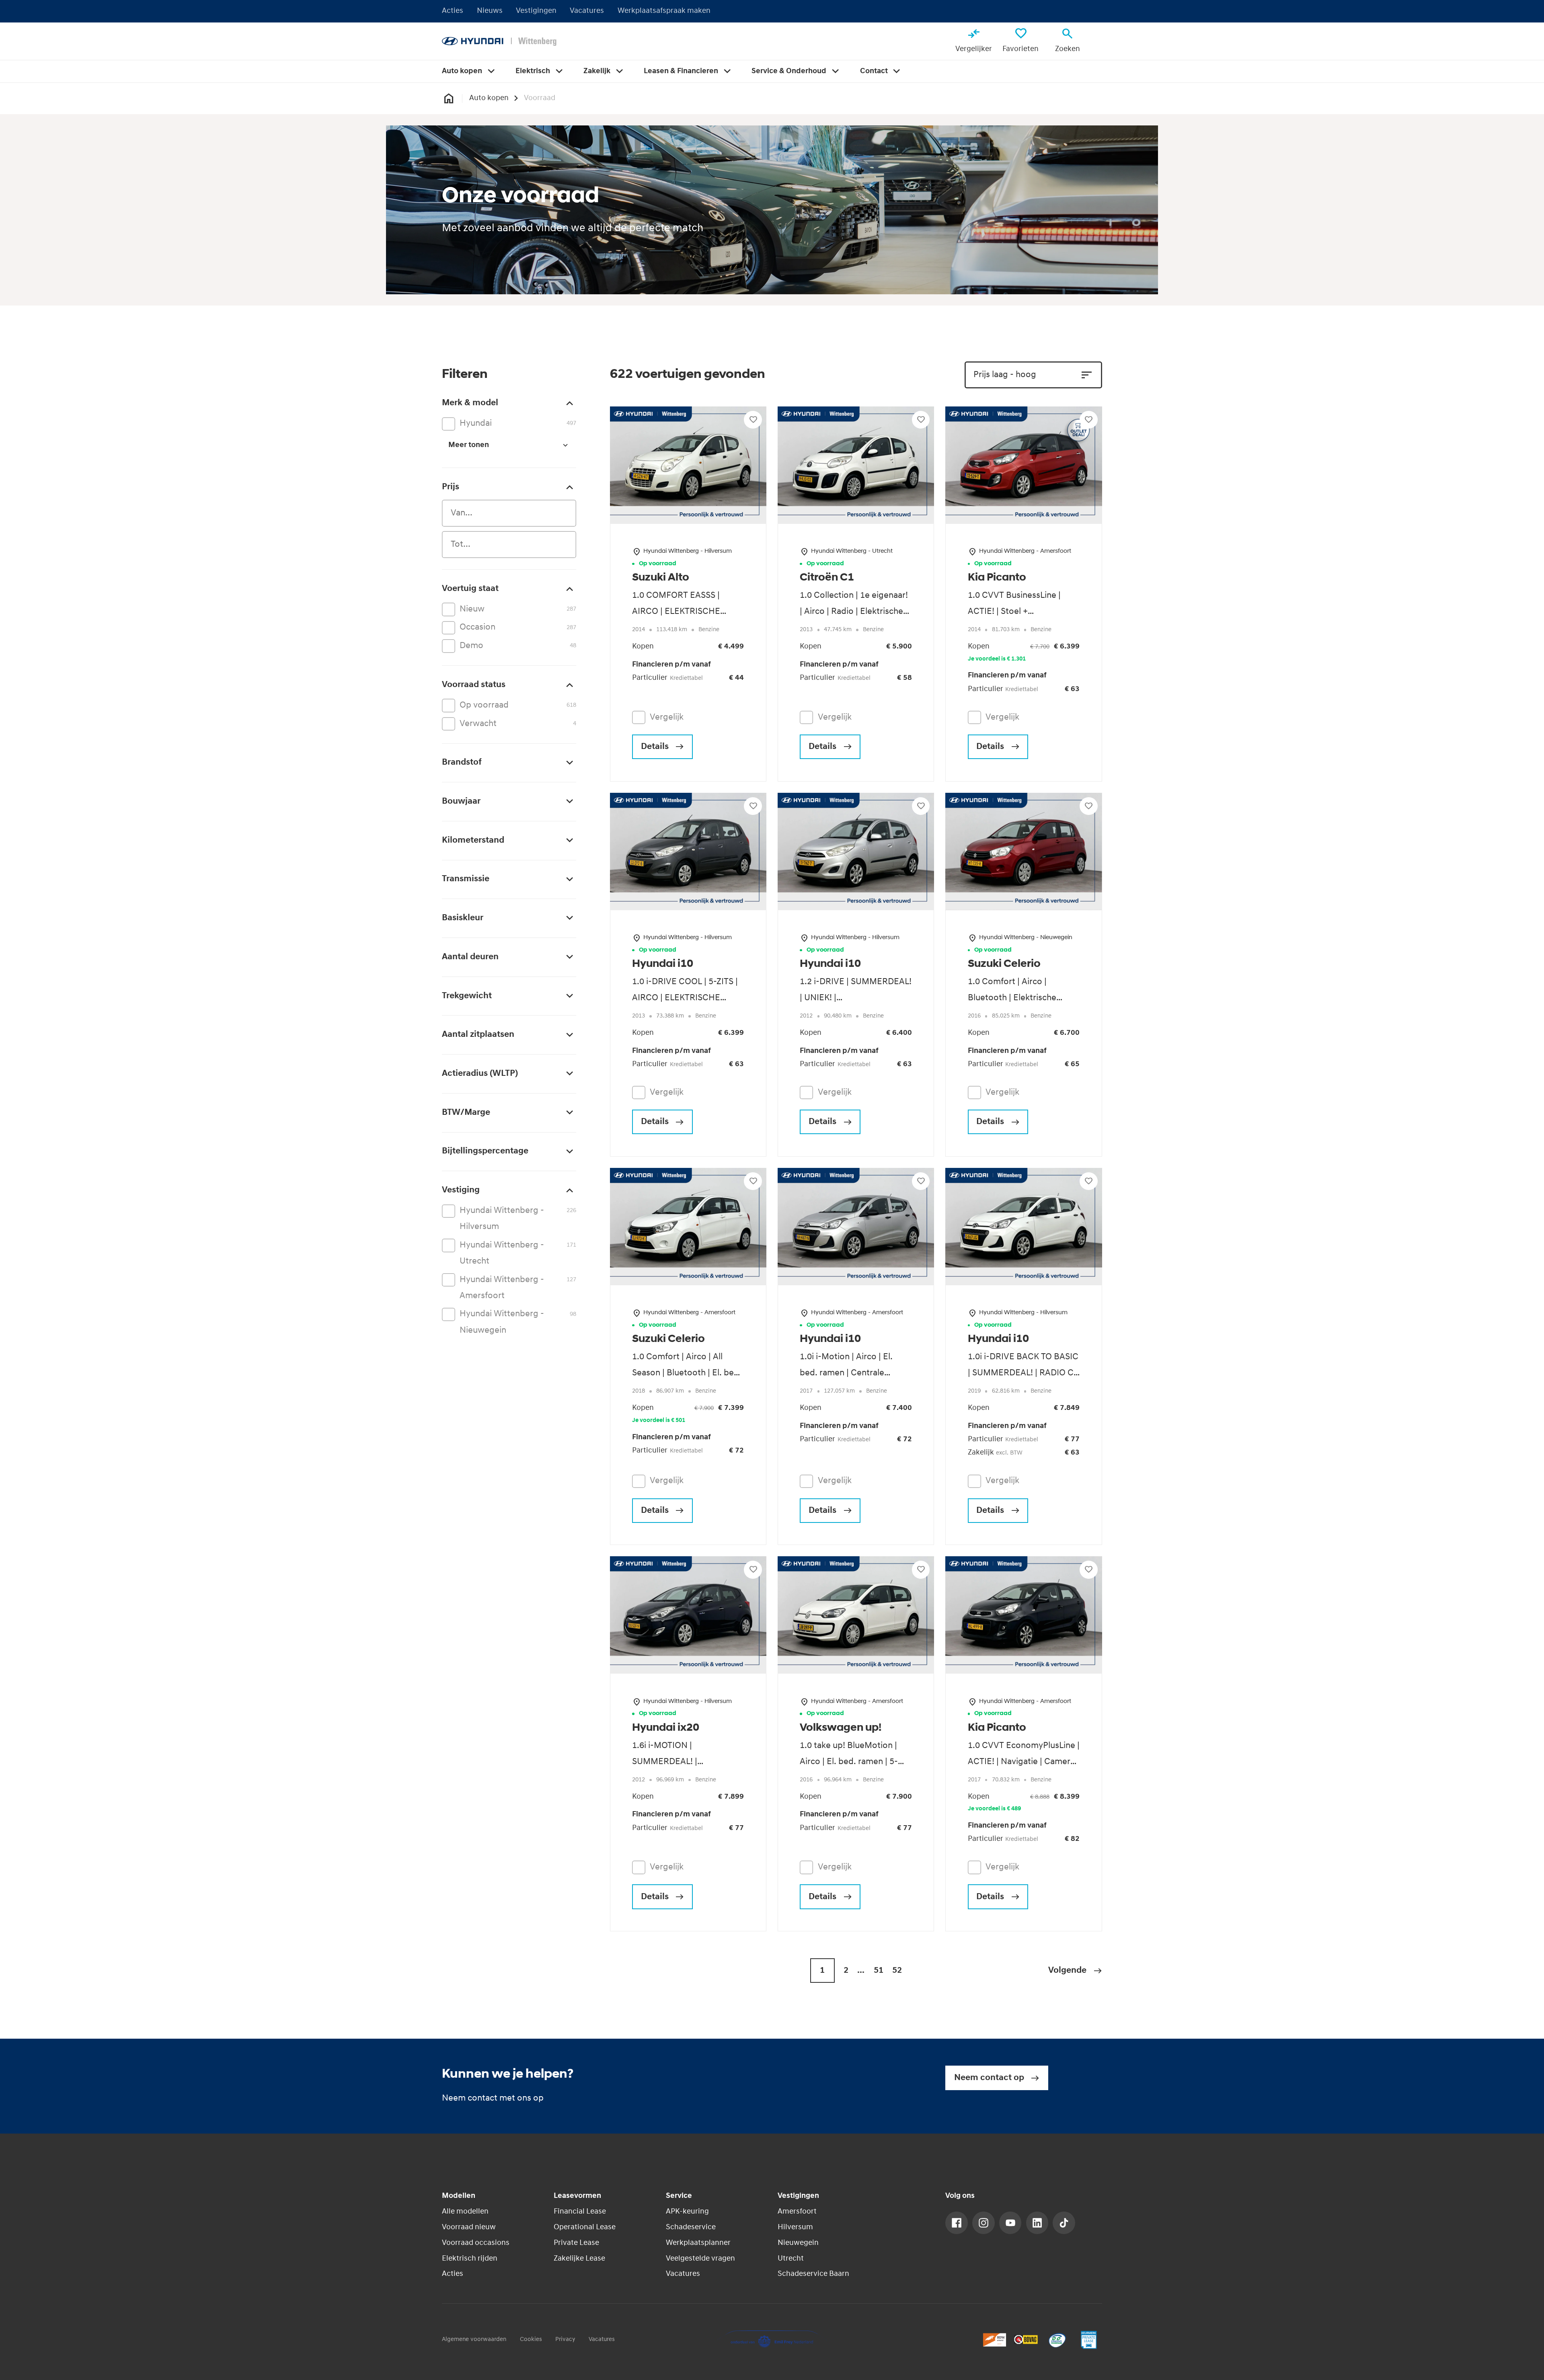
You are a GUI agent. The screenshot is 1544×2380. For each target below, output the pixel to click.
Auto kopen (489, 98)
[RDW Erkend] (995, 2340)
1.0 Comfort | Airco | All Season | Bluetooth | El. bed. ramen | (687, 1373)
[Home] (499, 41)
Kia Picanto (997, 578)
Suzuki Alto (661, 578)
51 (879, 1971)
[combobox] (509, 513)
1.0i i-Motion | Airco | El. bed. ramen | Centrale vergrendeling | (846, 1373)
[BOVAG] (1026, 2340)
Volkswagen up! (841, 1728)
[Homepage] (449, 98)
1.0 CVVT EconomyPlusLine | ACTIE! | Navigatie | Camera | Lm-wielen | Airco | (1024, 1762)
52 (897, 1971)
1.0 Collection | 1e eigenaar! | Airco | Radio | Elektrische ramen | (854, 612)
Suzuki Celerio (1004, 964)
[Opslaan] (753, 420)
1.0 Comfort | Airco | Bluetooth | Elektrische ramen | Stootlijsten (1012, 998)
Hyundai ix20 (666, 1728)
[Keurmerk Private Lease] (1089, 2340)
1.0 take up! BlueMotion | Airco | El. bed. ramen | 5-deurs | (849, 1762)
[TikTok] (1064, 2223)
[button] (1075, 1971)
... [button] (861, 1971)
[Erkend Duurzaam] (1057, 2340)
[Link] (957, 2223)
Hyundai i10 (663, 964)
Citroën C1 (827, 578)
